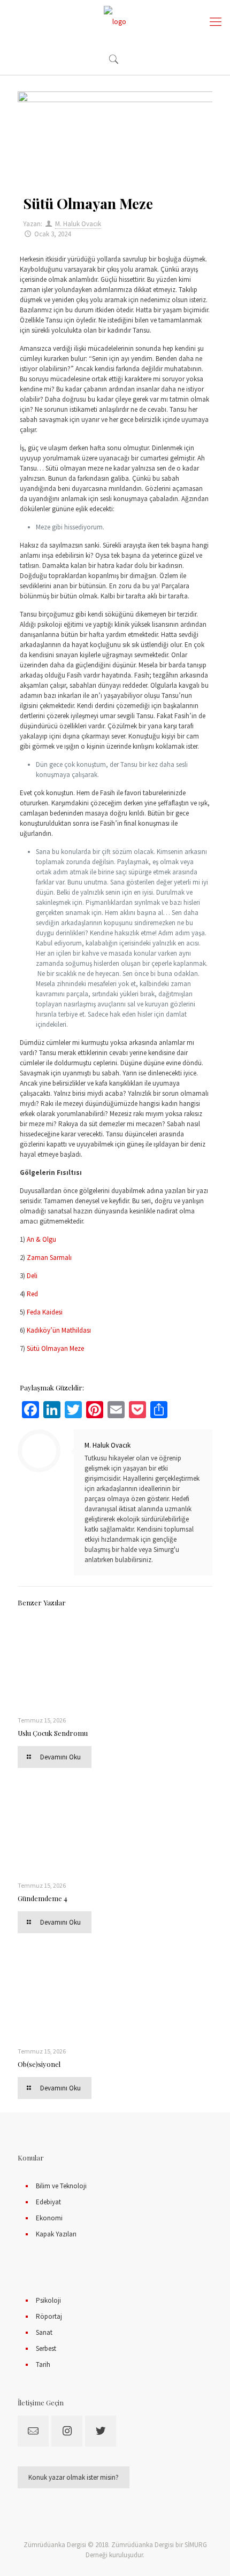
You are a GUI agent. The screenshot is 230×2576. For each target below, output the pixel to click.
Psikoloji (48, 2300)
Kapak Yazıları (56, 2234)
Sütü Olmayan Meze (55, 1348)
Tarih (43, 2364)
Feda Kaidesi (45, 1312)
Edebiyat (48, 2202)
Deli (32, 1276)
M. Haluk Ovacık (78, 224)
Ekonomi (49, 2218)
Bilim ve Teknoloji (61, 2186)
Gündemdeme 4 (43, 1898)
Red (32, 1294)
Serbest (46, 2348)
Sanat (44, 2332)
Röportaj (49, 2316)
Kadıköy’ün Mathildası (59, 1330)
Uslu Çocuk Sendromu (53, 1733)
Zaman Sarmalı (49, 1258)
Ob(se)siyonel (39, 2064)
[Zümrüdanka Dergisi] (115, 21)
